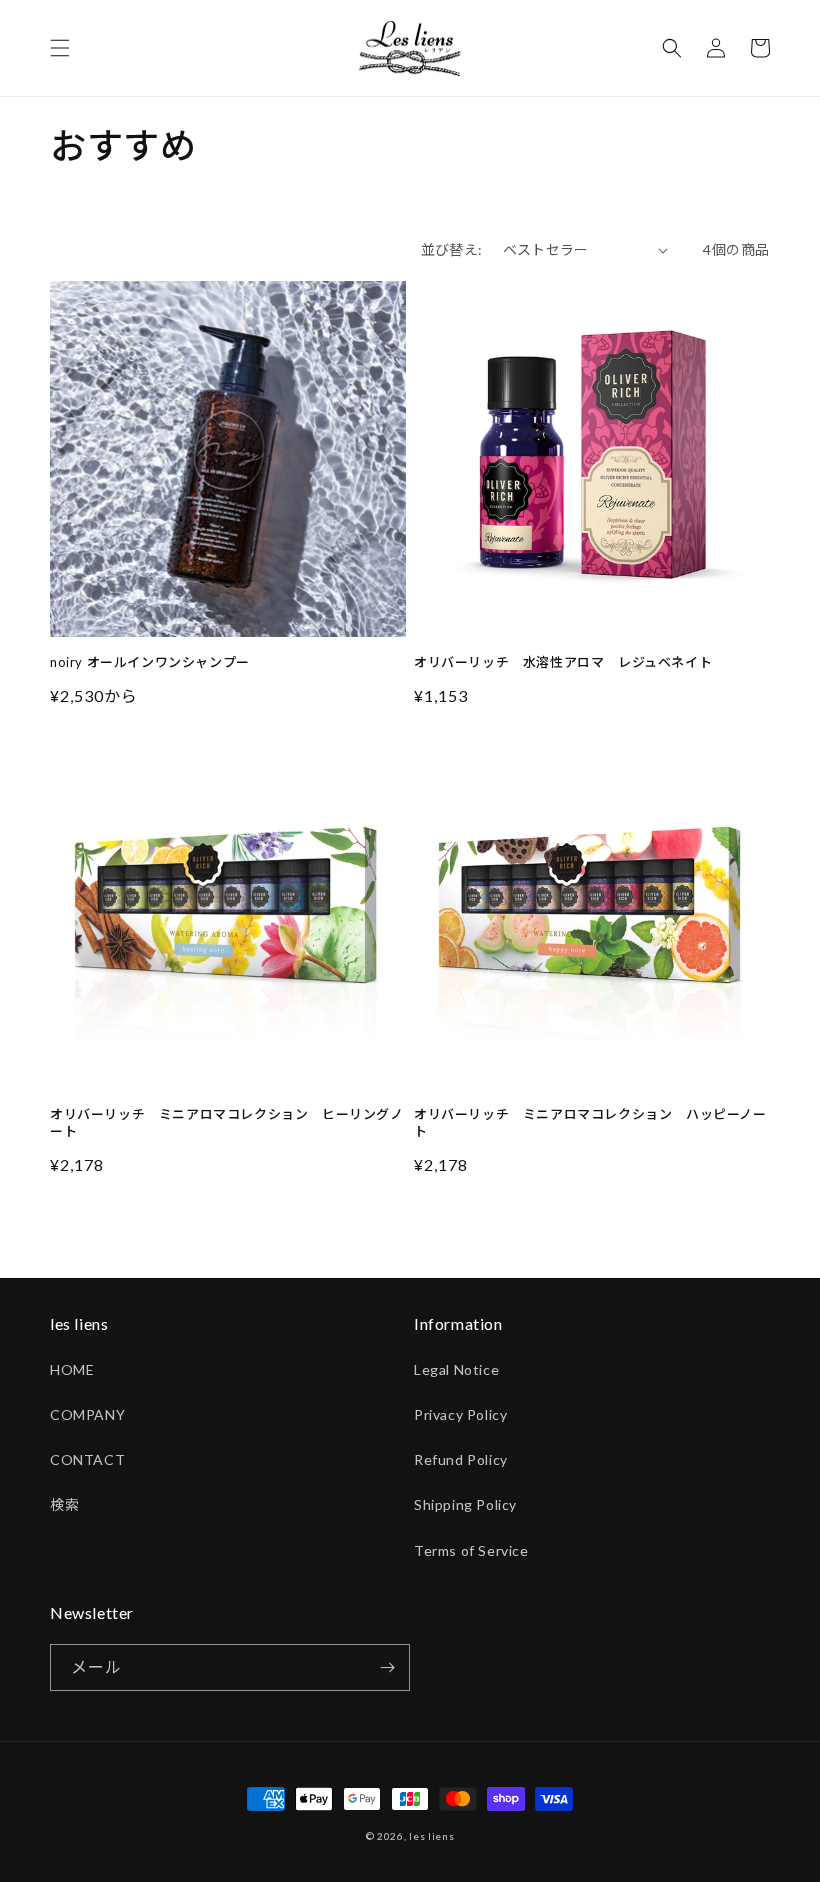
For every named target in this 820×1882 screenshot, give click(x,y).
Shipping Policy (465, 1504)
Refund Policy (461, 1459)
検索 (64, 1504)
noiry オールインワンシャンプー (150, 662)
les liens (431, 1836)
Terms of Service (471, 1550)
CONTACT (87, 1459)
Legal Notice (456, 1369)
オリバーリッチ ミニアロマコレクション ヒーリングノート (227, 1122)
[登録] (387, 1667)
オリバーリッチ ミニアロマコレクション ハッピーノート (590, 1122)
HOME (72, 1369)
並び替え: (452, 249)
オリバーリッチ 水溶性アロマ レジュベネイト (563, 662)
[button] (60, 48)
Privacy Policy (460, 1414)
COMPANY (87, 1414)
